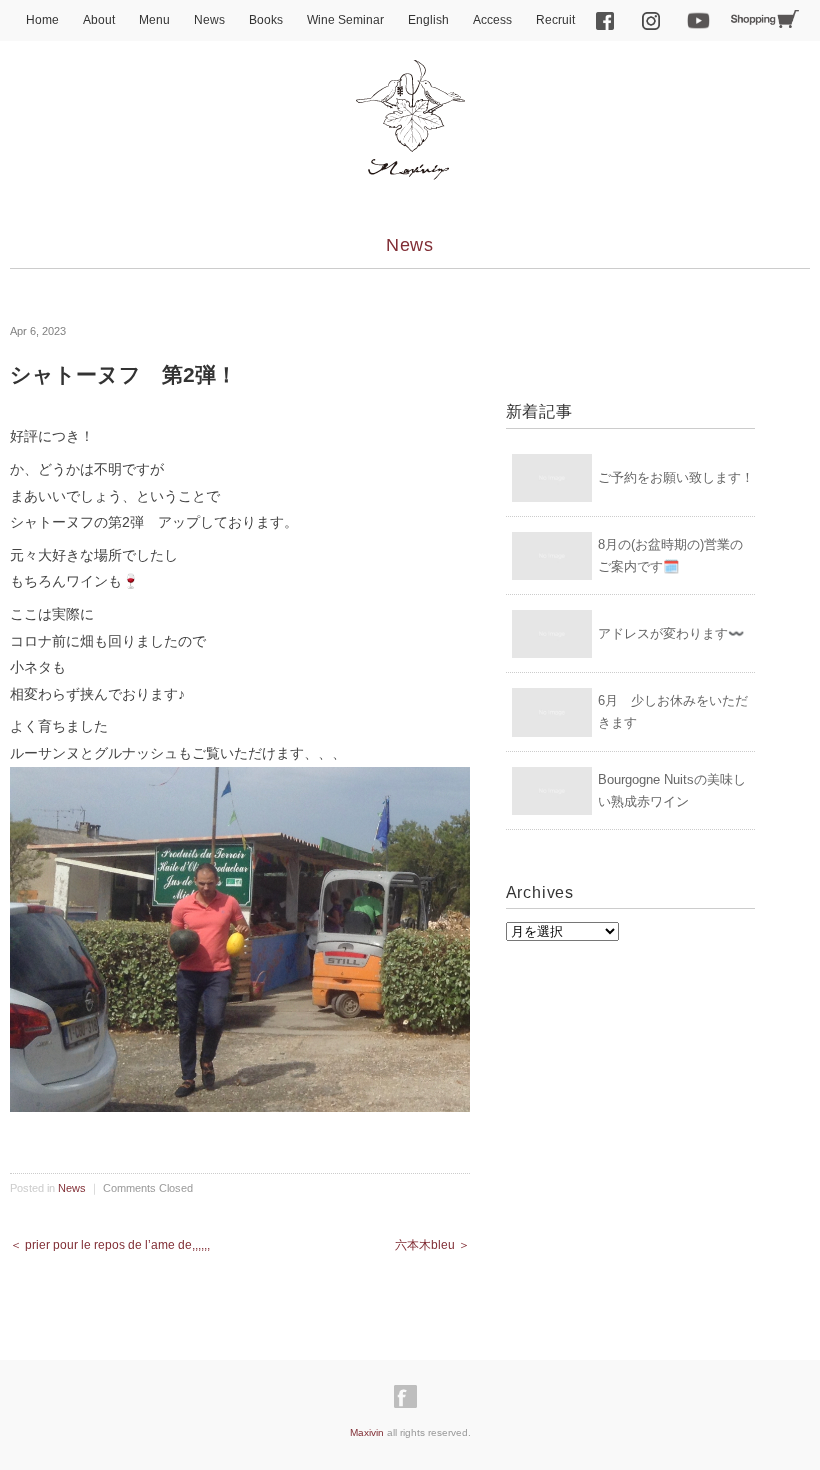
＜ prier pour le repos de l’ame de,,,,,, (110, 1245)
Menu (154, 20)
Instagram (651, 20)
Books (266, 20)
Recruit (555, 20)
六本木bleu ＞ (432, 1245)
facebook (605, 20)
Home (42, 20)
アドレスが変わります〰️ (671, 633)
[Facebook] (410, 1397)
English (428, 20)
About (99, 20)
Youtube (699, 20)
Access (492, 20)
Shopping (765, 19)
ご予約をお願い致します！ (676, 477)
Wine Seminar (345, 20)
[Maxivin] (410, 77)
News (209, 20)
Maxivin (367, 1432)
